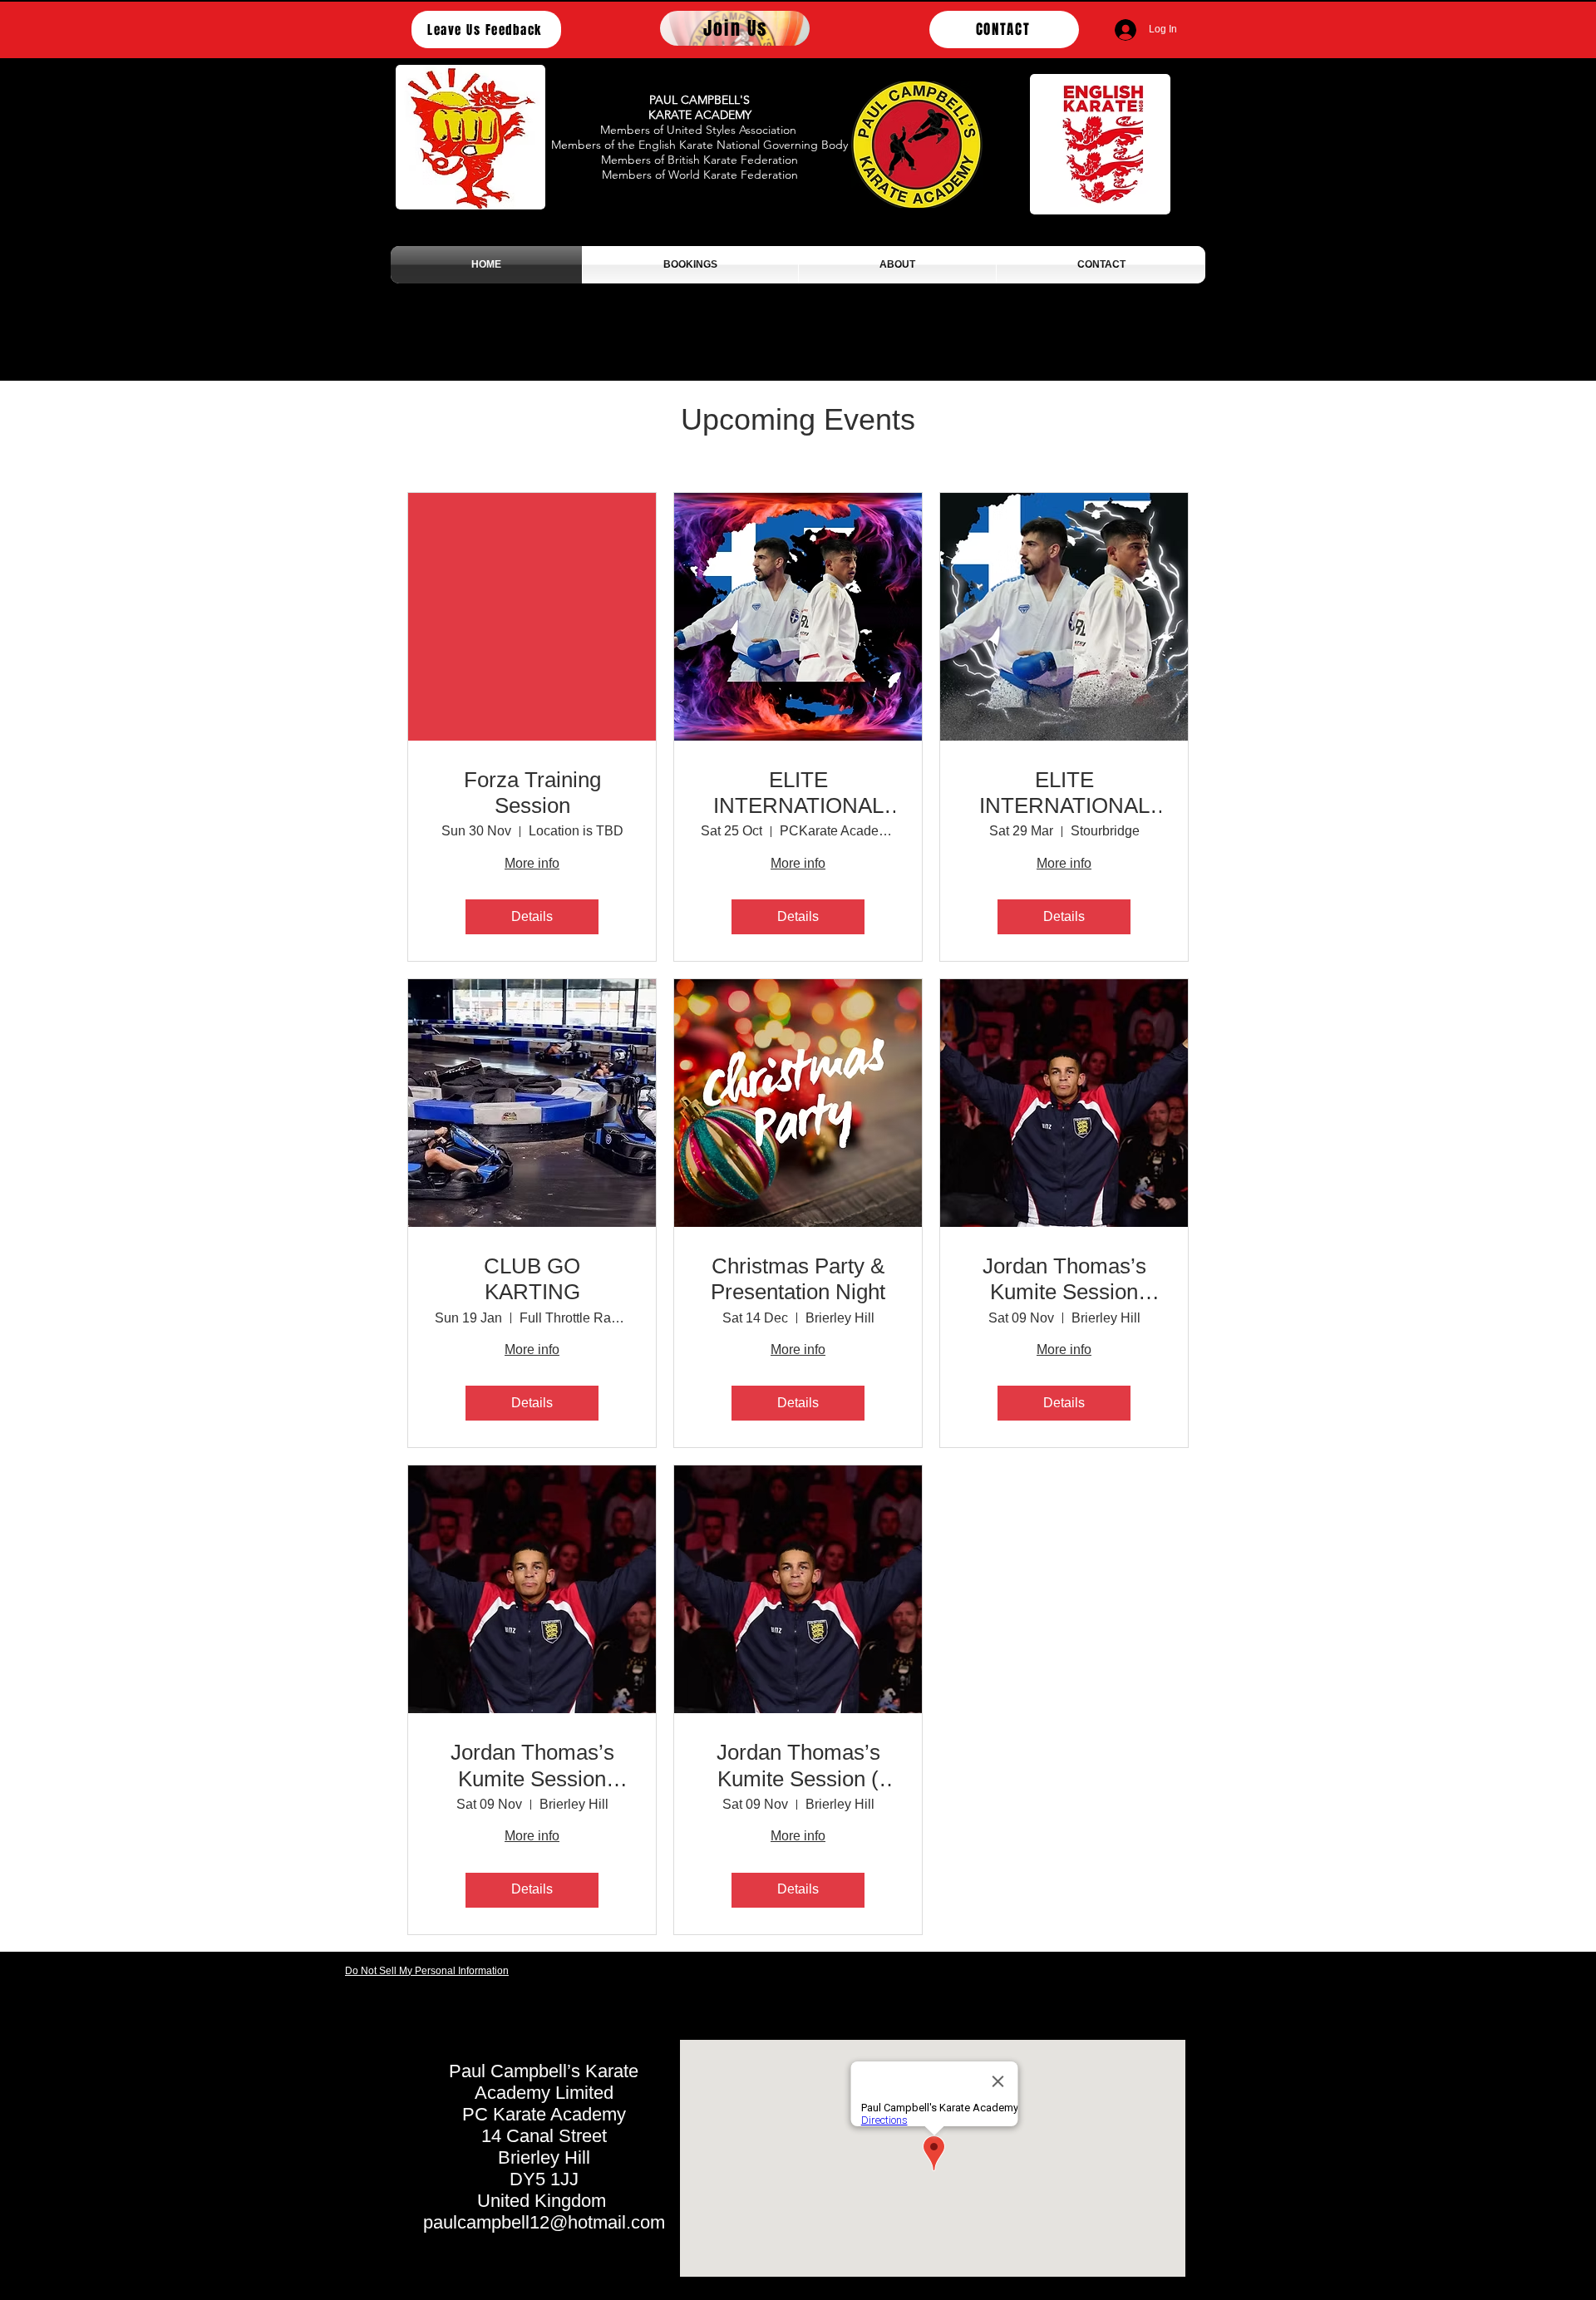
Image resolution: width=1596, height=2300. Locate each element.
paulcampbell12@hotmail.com (544, 2222)
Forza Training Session (532, 793)
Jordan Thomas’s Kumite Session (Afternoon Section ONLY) (532, 1766)
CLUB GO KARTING (532, 1279)
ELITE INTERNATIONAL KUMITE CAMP (798, 793)
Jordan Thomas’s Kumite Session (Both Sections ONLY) (1064, 1279)
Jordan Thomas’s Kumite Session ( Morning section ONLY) (798, 1766)
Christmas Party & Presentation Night (798, 1279)
